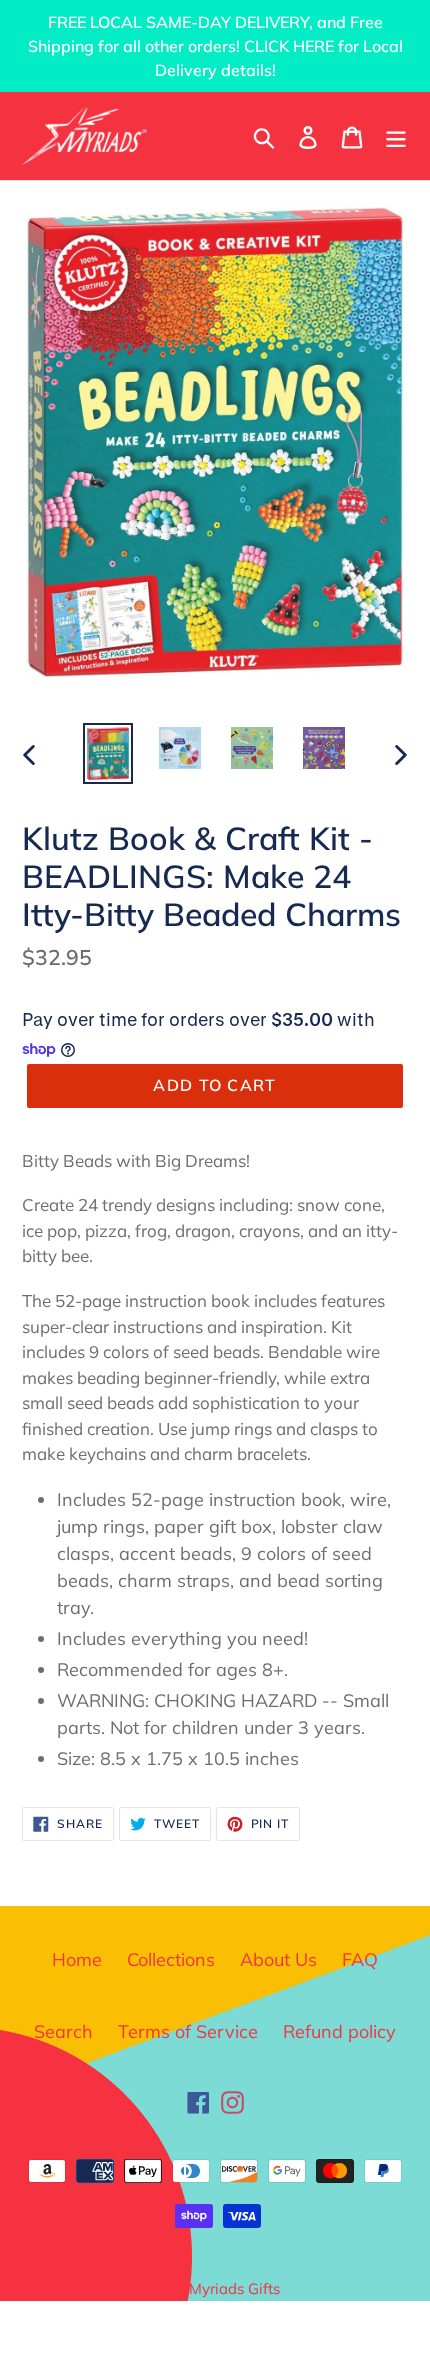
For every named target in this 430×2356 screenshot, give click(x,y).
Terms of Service (188, 2031)
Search (63, 2031)
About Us (278, 1959)
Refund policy (339, 2031)
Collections (171, 1959)
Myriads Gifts (234, 2288)
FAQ (360, 1959)
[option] (108, 753)
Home (77, 1959)
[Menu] (396, 135)
